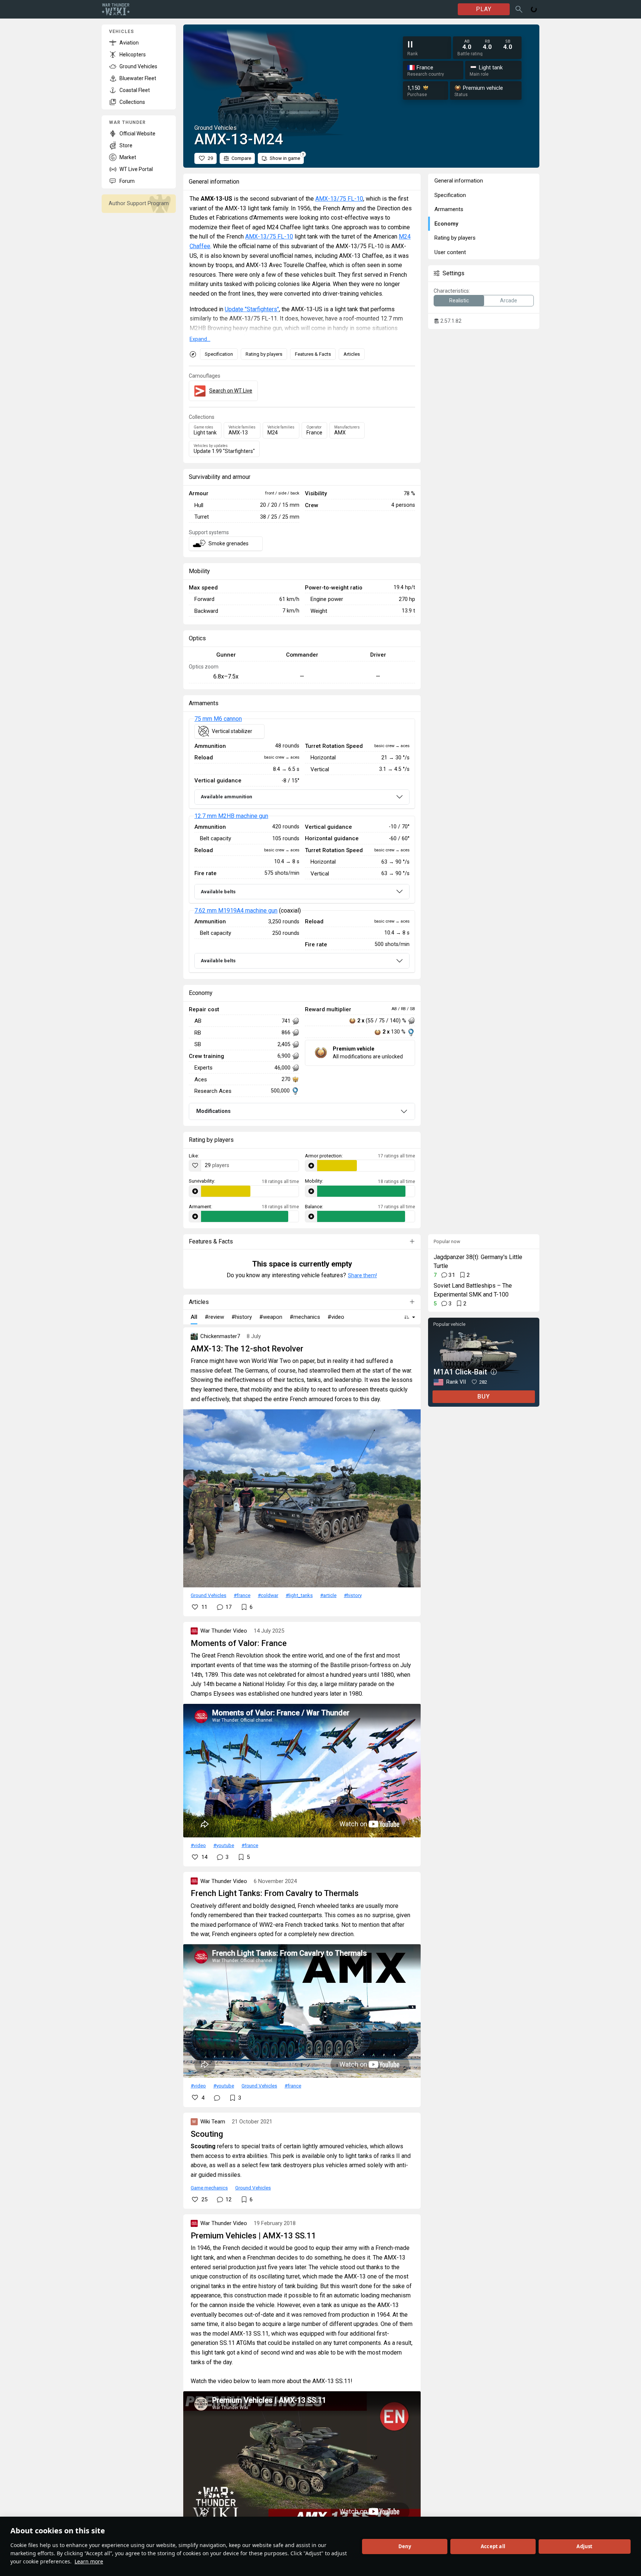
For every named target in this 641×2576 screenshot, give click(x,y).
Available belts (218, 892)
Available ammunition (226, 797)
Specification (219, 354)
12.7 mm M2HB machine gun (231, 816)
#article (328, 1595)
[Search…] (519, 9)
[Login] (534, 9)
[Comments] (217, 2098)
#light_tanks (299, 1595)
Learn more (89, 2561)
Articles (352, 354)
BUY (484, 1397)
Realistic (459, 300)
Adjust (584, 2546)
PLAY (484, 9)
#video (198, 1845)
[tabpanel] (302, 846)
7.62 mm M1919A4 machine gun (236, 911)
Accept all (493, 2546)
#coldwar (268, 1595)
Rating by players (264, 354)
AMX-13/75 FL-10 (339, 199)
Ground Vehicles (208, 1595)
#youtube (224, 1845)
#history (353, 1595)
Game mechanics (209, 2188)
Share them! (362, 1275)
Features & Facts (313, 354)
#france (242, 1595)
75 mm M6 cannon (218, 719)
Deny (405, 2546)
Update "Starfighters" (252, 309)
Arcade (509, 300)
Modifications (213, 1111)
